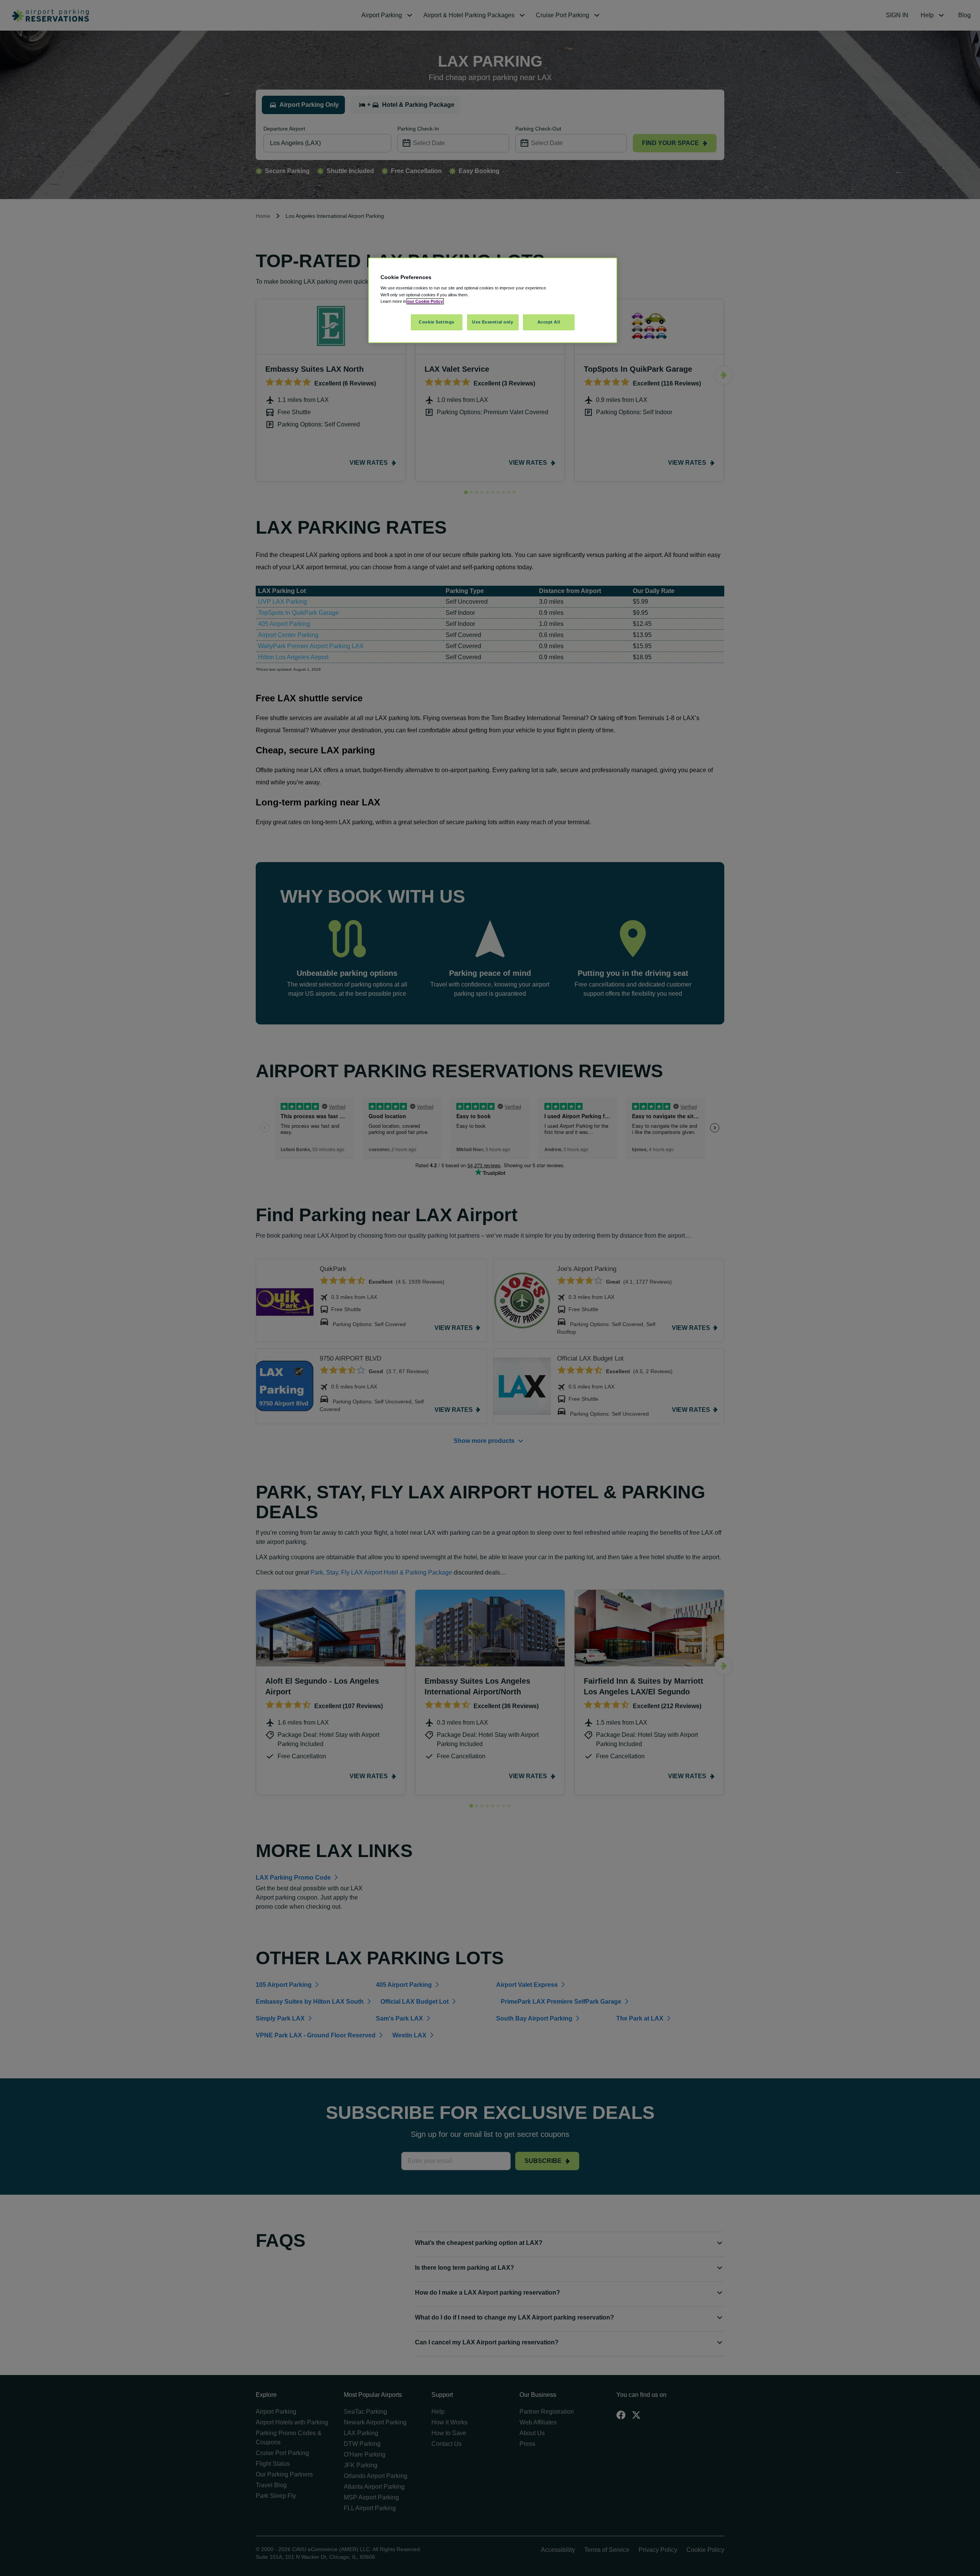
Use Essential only (492, 322)
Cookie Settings (437, 322)
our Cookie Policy (425, 301)
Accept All (549, 322)
